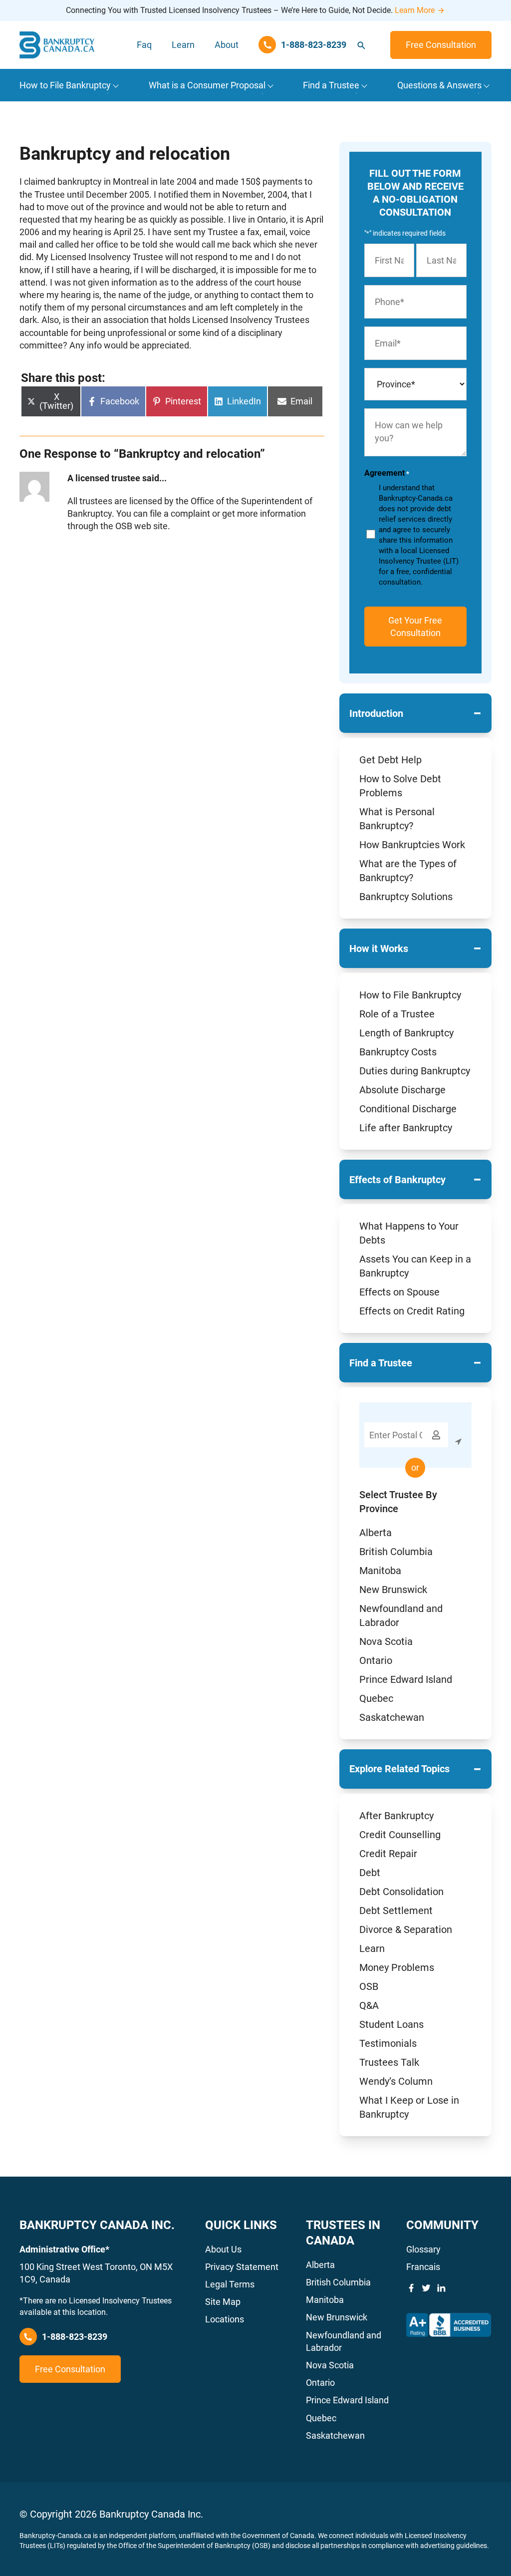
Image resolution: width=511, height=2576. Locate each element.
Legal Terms (230, 2284)
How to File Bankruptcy (410, 995)
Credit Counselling (400, 1835)
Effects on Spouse (399, 1292)
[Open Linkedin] (441, 2288)
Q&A (369, 2005)
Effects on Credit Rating (412, 1311)
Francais (423, 2267)
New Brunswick (393, 1590)
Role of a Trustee (397, 1014)
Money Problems (397, 1967)
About (227, 45)
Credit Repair (388, 1854)
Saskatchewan (392, 1717)
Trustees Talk (389, 2062)
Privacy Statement (242, 2267)
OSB (369, 1986)
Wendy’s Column (396, 2081)
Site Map (223, 2302)
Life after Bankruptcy (406, 1128)
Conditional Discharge (408, 1109)
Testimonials (388, 2043)
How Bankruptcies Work (412, 845)
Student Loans (391, 2024)
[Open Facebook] (411, 2288)
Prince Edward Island (406, 1679)
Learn (183, 45)
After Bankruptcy (396, 1816)
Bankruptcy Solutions (406, 897)
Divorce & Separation (406, 1930)
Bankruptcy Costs (398, 1052)
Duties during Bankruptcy (415, 1071)
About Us (223, 2249)
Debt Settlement (396, 1911)
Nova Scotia (386, 1641)
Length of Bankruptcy (406, 1033)
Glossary (423, 2249)
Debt (370, 1873)
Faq (144, 45)
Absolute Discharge (402, 1090)
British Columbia (396, 1552)
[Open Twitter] (426, 2288)
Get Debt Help (390, 760)
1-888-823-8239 (75, 2337)
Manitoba (380, 1571)
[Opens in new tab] (449, 2325)
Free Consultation (441, 45)
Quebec (376, 1698)
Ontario (376, 1660)
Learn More (415, 10)
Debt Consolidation (401, 1892)
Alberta (376, 1533)
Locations (225, 2319)
